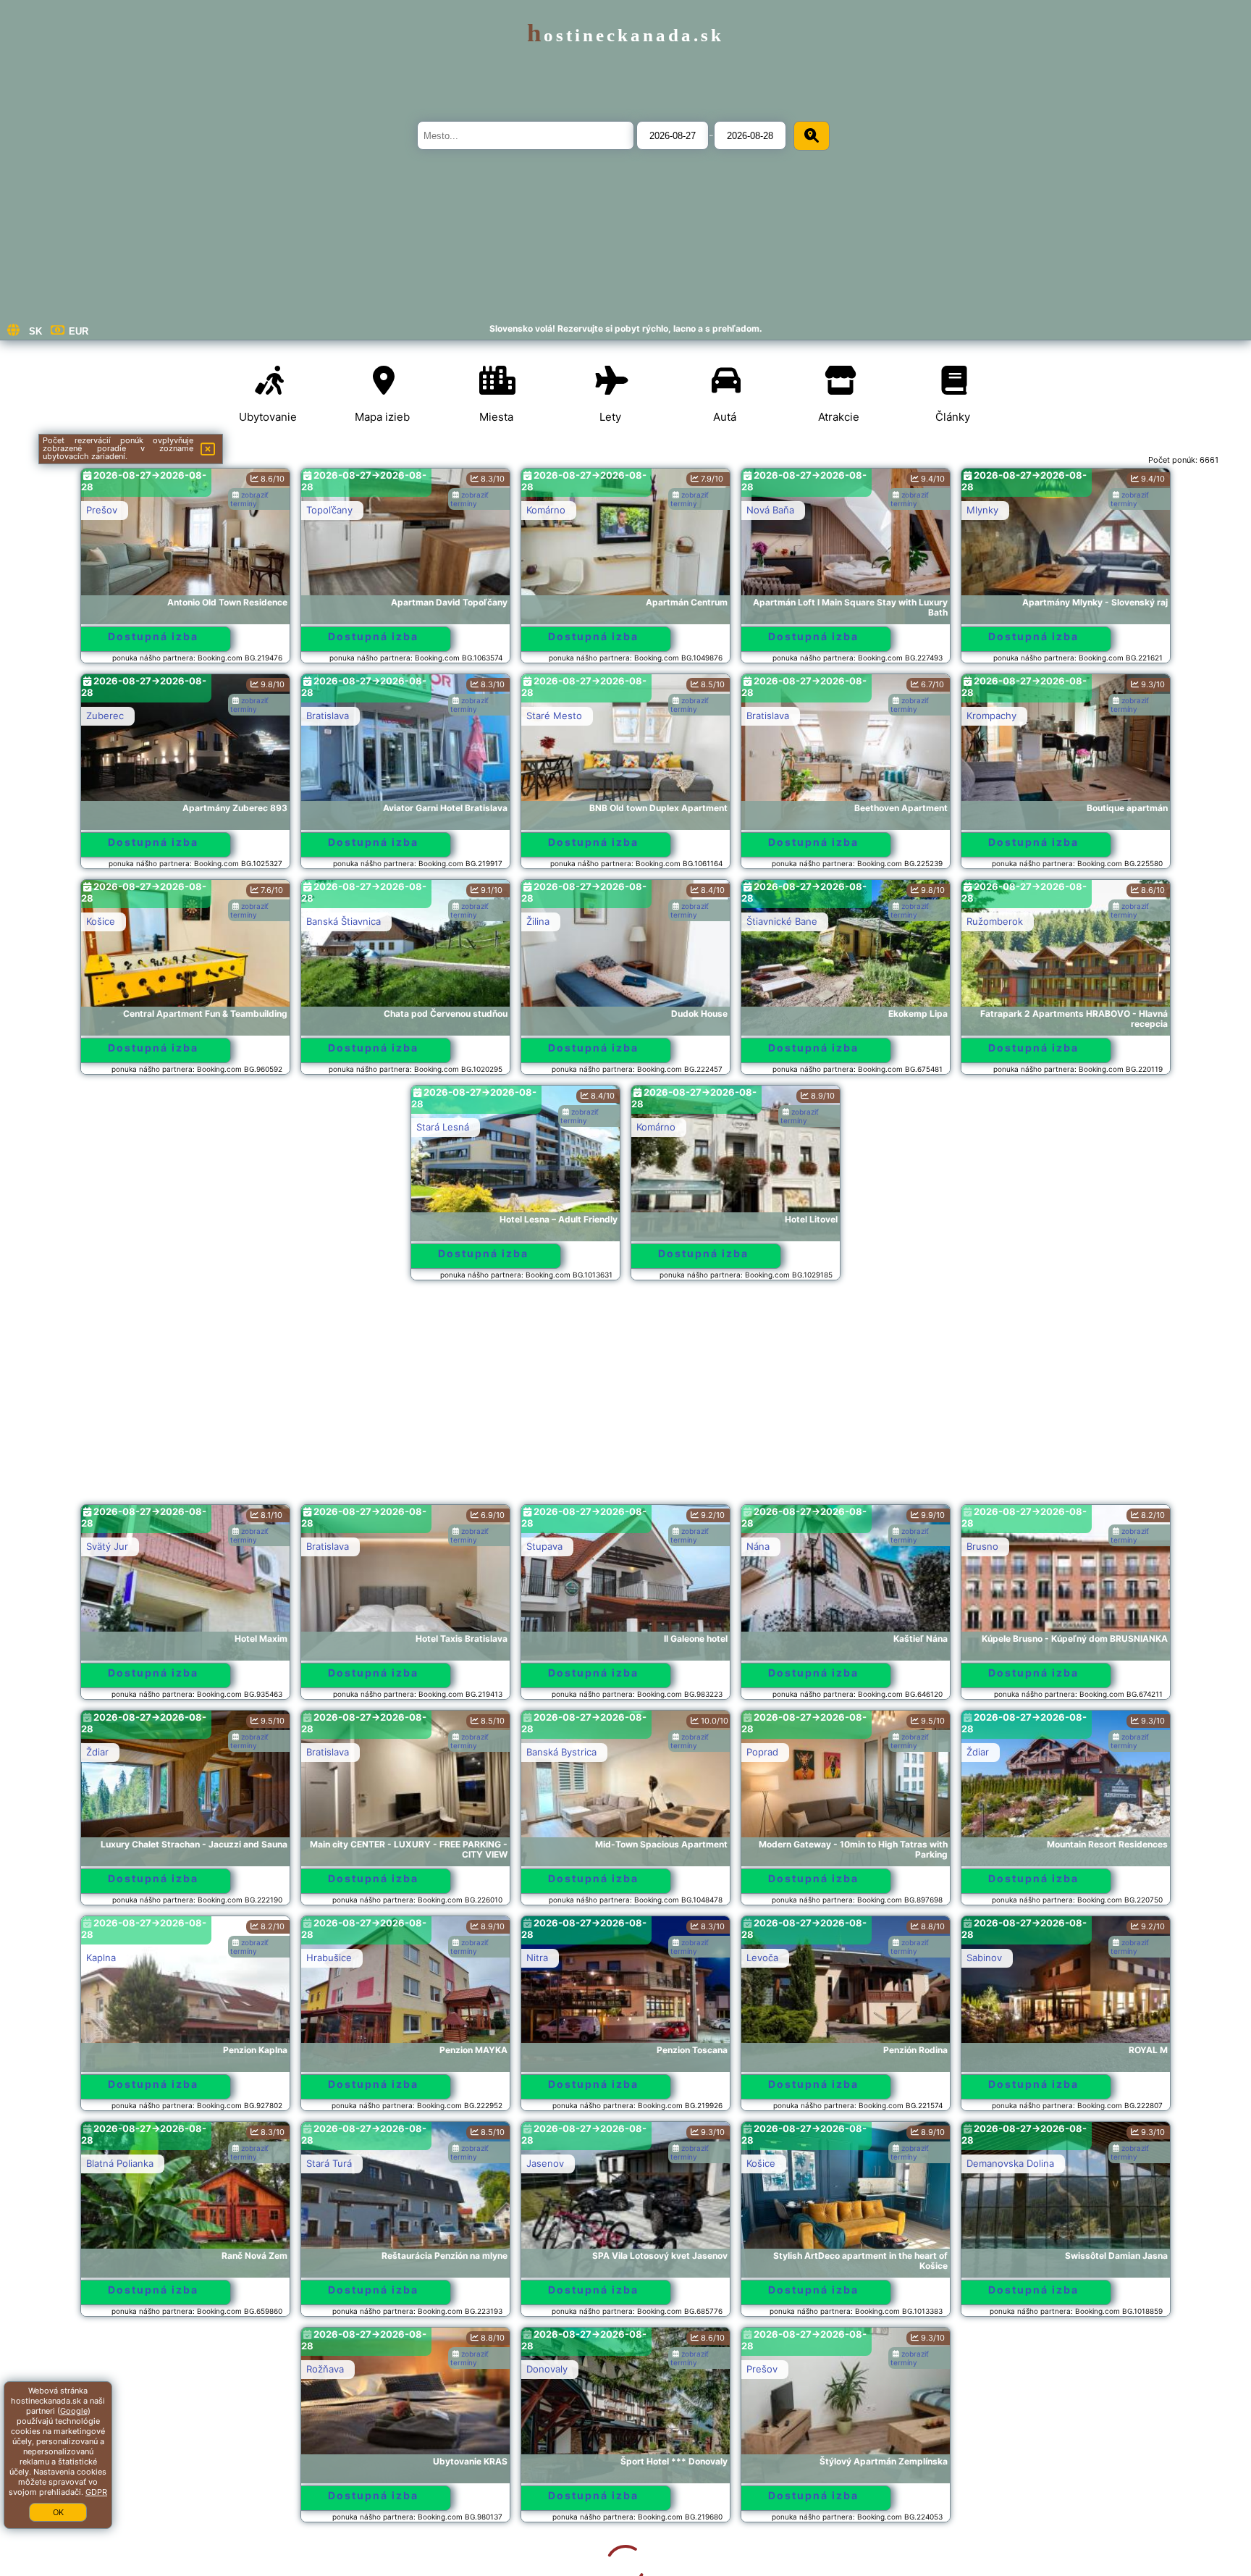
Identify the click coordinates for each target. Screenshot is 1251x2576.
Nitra (537, 1958)
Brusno (982, 1546)
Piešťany (766, 2369)
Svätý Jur (107, 1546)
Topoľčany (329, 510)
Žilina (538, 921)
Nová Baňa (770, 510)
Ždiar (97, 1752)
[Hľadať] (812, 136)
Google (74, 2411)
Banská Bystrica (561, 1752)
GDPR (96, 2492)
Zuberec (105, 716)
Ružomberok (995, 921)
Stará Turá (329, 2163)
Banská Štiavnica (344, 921)
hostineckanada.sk (625, 35)
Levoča (762, 1958)
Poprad (762, 1752)
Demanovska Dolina (1010, 2163)
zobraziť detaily (813, 2495)
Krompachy (991, 716)
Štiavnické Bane (782, 921)
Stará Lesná (443, 1127)
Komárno (546, 510)
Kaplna (101, 1958)
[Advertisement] (625, 1399)
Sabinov (984, 1958)
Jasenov (545, 2163)
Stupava (544, 1546)
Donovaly (327, 2369)
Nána (758, 1546)
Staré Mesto (554, 716)
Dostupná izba (153, 636)
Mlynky (982, 510)
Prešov (102, 510)
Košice (101, 921)
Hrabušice (329, 1958)
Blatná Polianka (120, 2163)
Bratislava (328, 716)
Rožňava (105, 2369)
